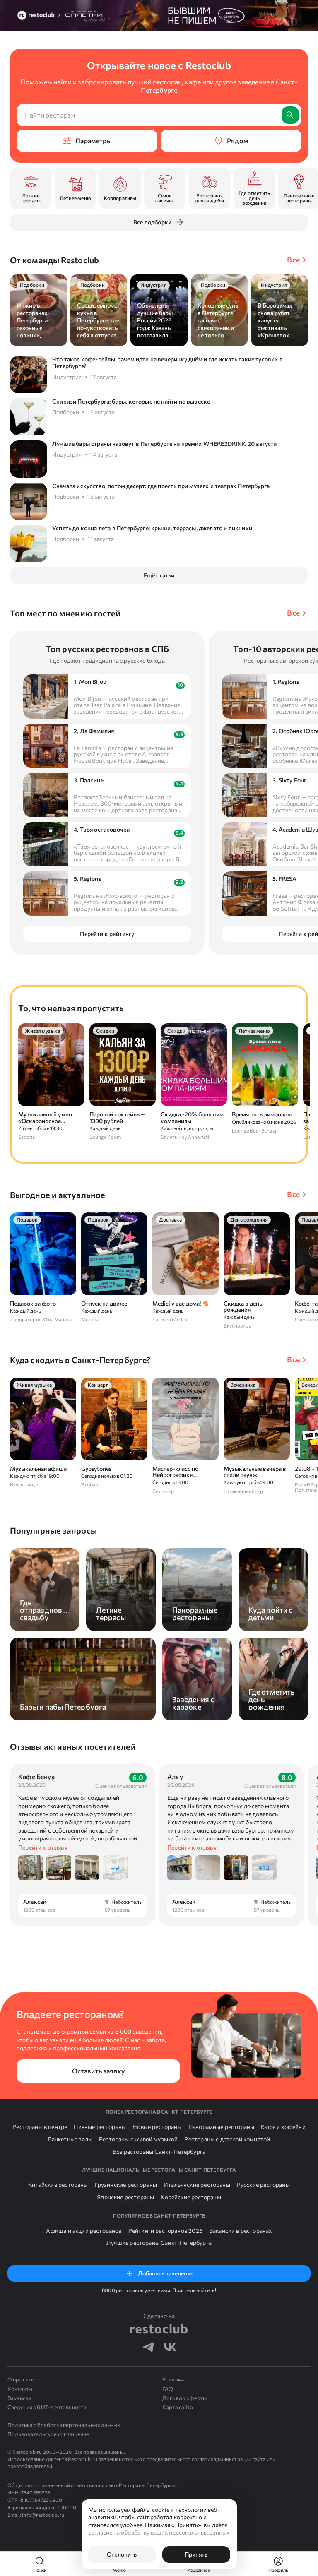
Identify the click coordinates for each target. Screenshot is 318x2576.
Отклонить (122, 2554)
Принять (196, 2554)
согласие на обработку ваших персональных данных (159, 2532)
